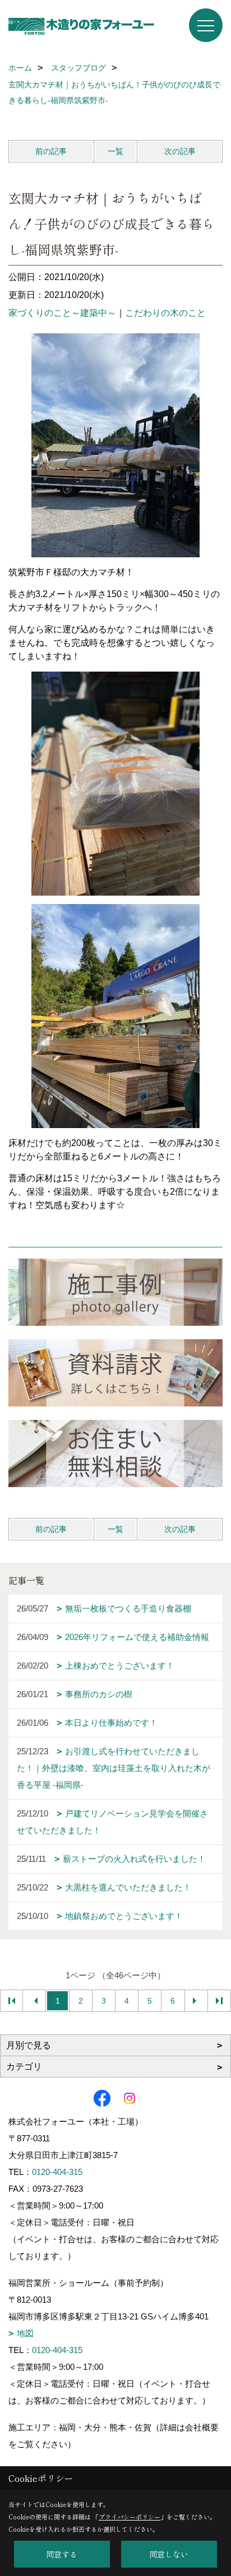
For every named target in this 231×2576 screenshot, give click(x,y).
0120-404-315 (57, 2172)
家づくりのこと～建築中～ (62, 313)
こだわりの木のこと (165, 313)
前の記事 (51, 151)
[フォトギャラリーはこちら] (115, 1292)
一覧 (115, 151)
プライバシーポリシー (130, 2517)
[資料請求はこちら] (115, 1373)
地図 (25, 2333)
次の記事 (180, 151)
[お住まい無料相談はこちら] (115, 1454)
